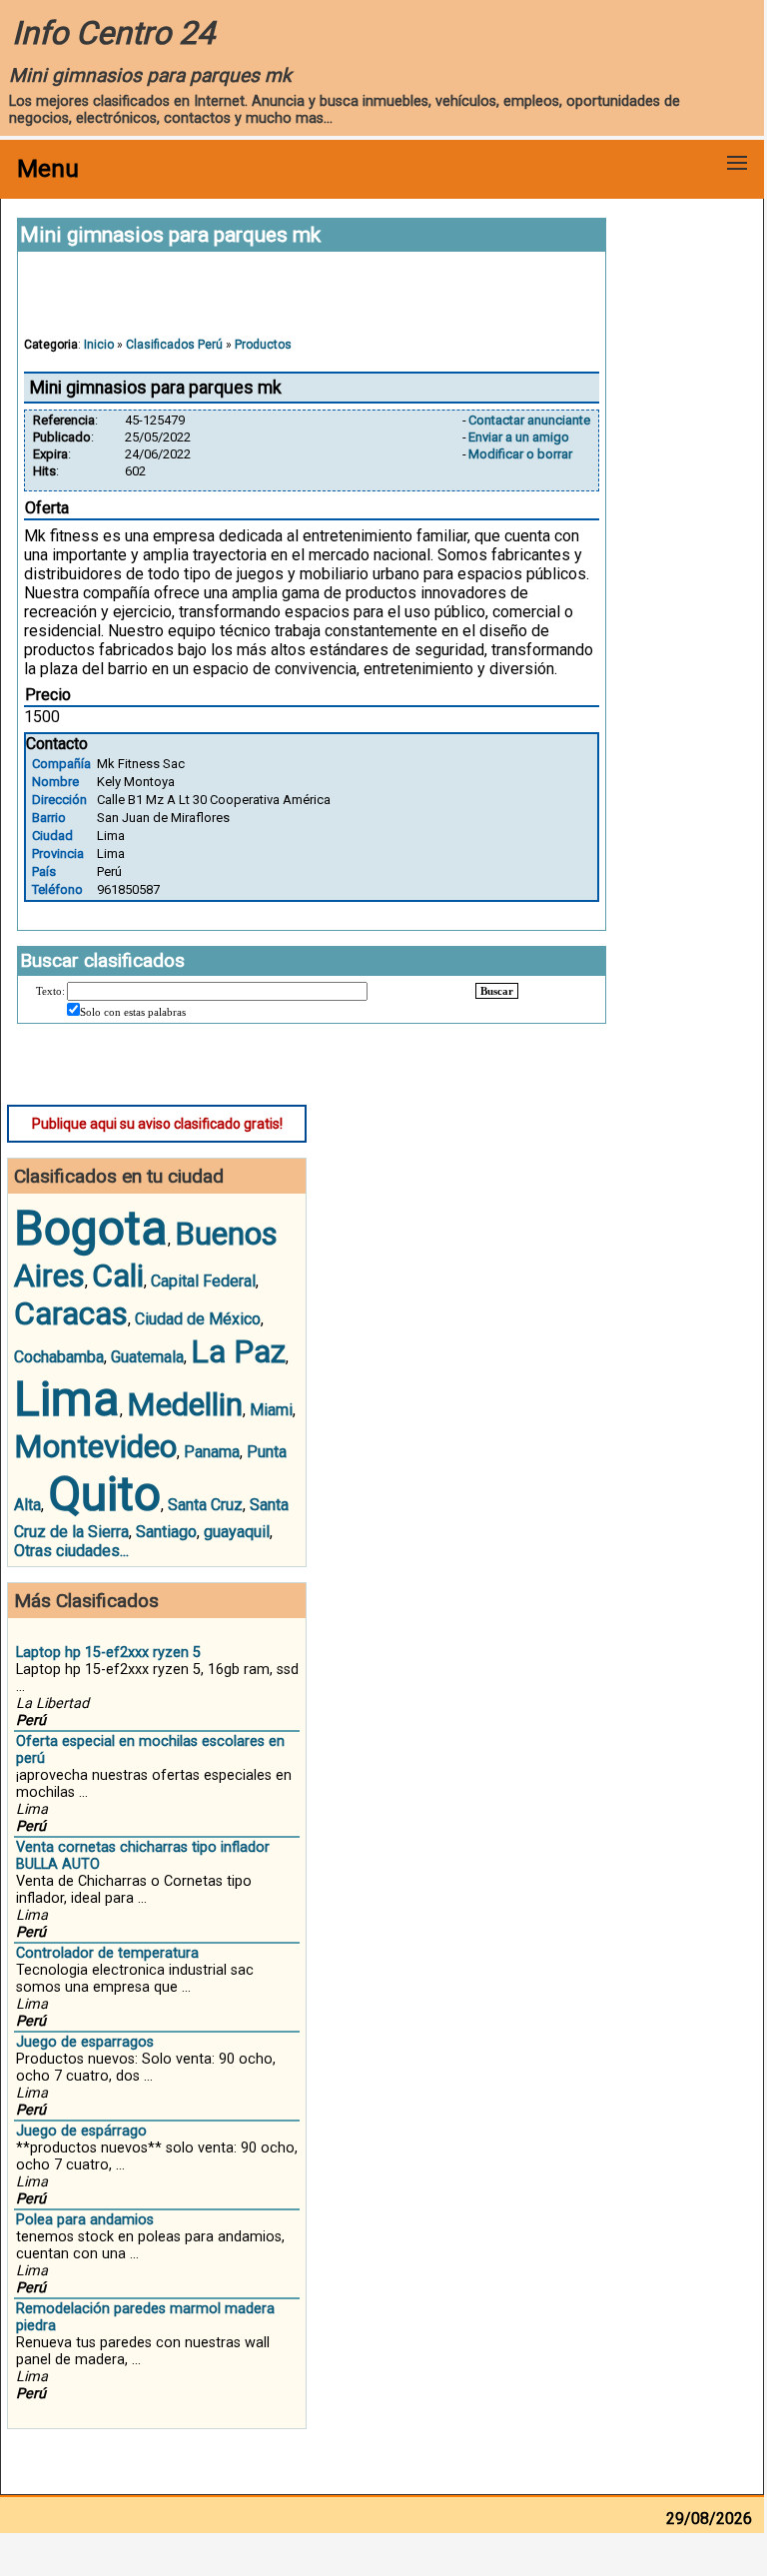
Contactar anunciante (529, 420)
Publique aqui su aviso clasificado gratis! (157, 1124)
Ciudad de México (198, 1319)
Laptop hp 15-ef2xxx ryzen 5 (108, 1653)
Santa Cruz (205, 1505)
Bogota (91, 1228)
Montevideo (95, 1446)
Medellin (185, 1404)
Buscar (497, 991)
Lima (67, 1399)
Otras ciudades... (71, 1551)
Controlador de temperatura (107, 1953)
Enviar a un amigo (519, 437)
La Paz (238, 1351)
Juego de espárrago (81, 2131)
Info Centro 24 (113, 33)
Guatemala (147, 1357)
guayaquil (237, 1532)
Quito (104, 1494)
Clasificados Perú (174, 345)
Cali (118, 1276)
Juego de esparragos (85, 2042)
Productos (263, 345)
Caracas (71, 1313)
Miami (271, 1410)
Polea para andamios (85, 2220)
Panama (212, 1452)
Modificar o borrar (520, 454)
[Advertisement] (312, 304)
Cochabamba (59, 1357)
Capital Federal (203, 1281)
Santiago (166, 1532)
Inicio (99, 345)
